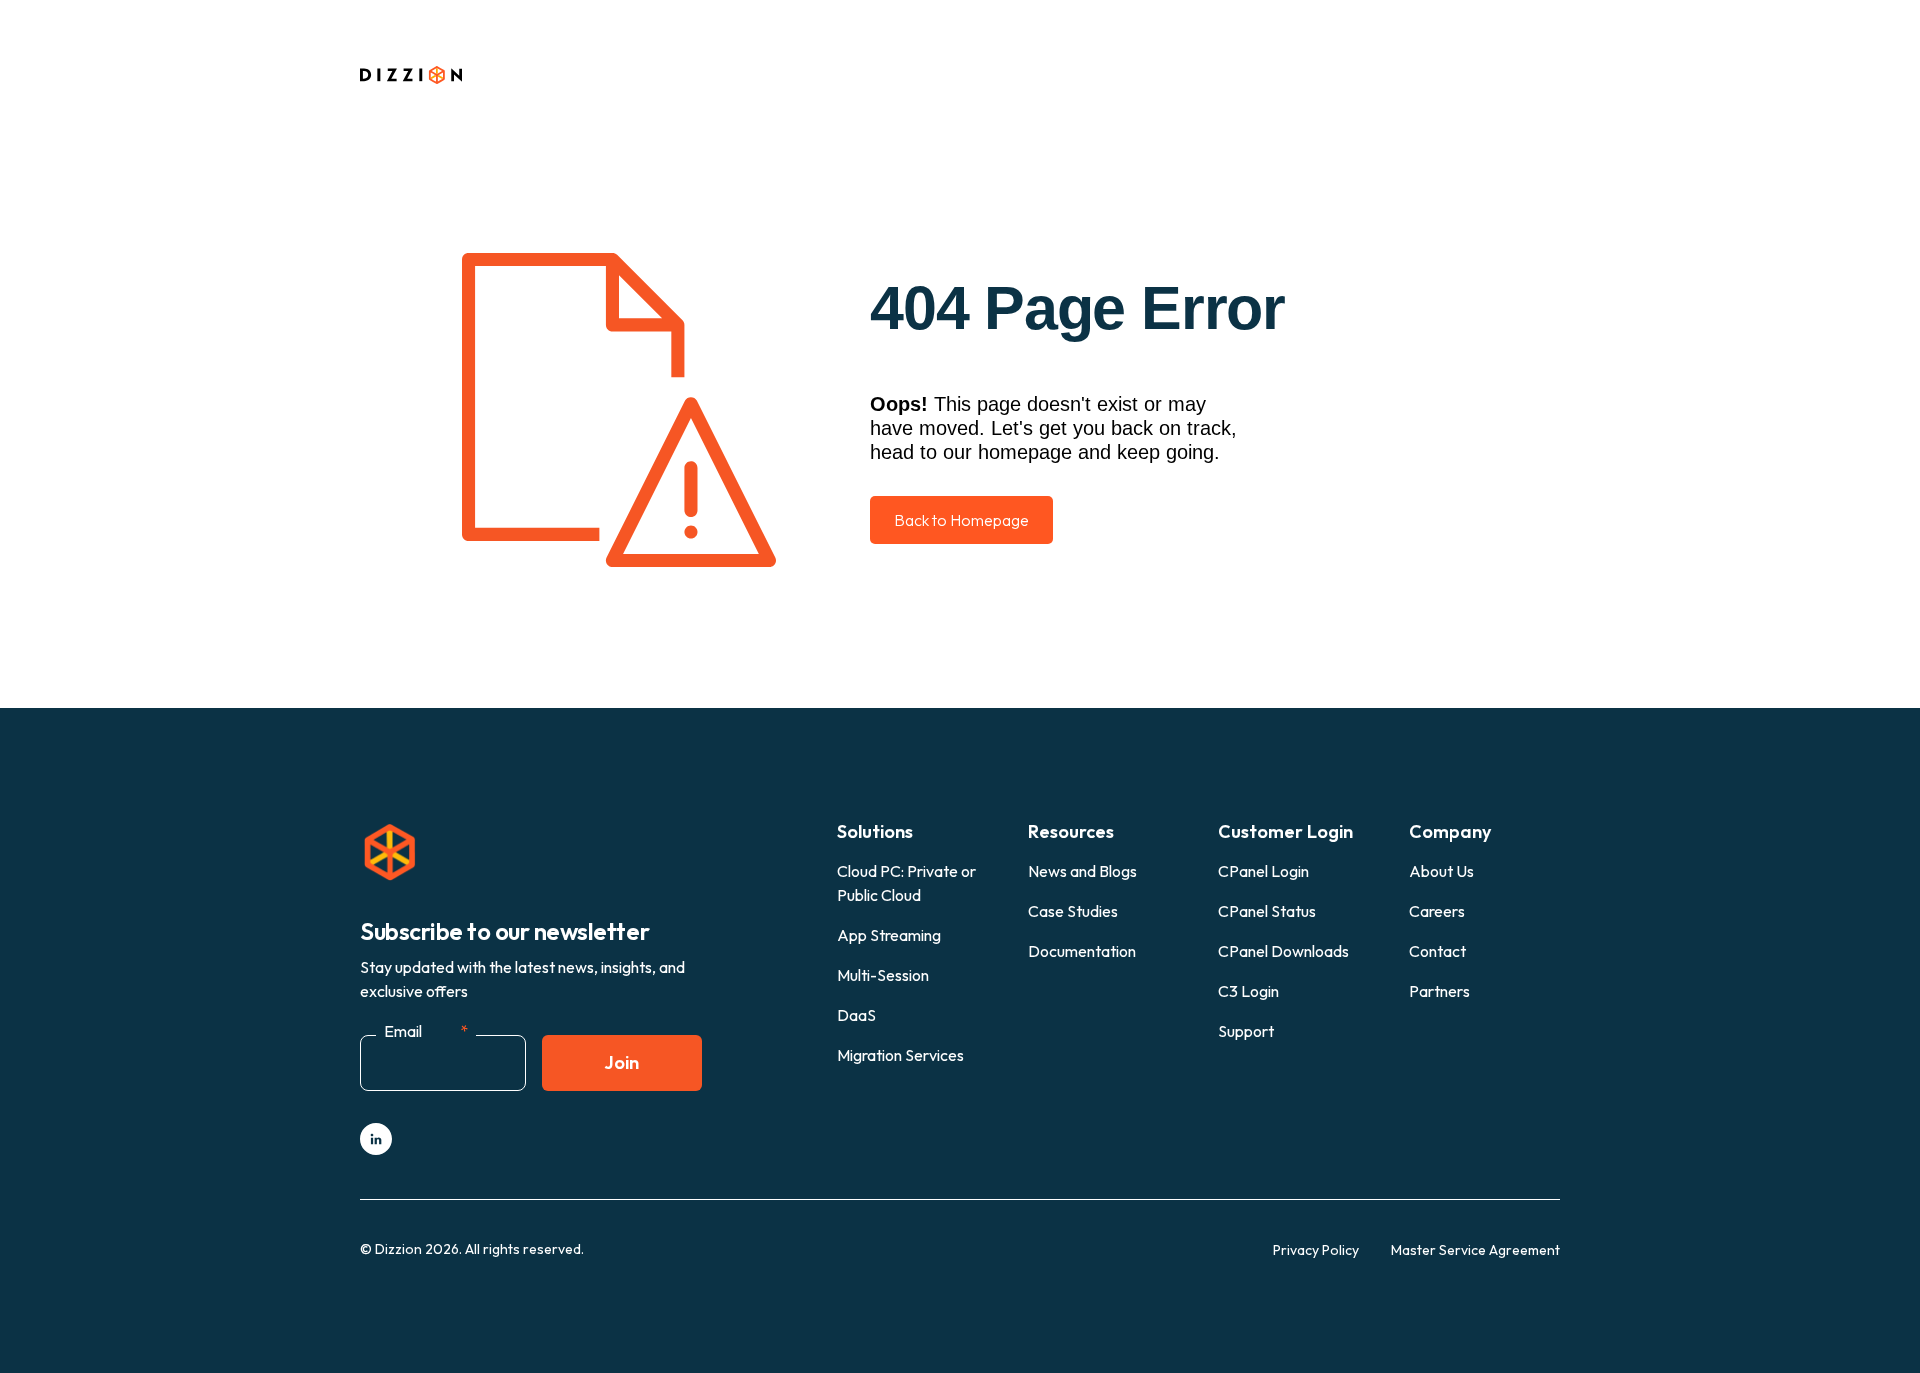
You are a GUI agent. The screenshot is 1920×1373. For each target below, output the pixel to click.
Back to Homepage (961, 520)
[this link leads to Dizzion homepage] (428, 76)
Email (426, 1031)
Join (621, 1062)
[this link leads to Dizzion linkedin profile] (376, 1139)
